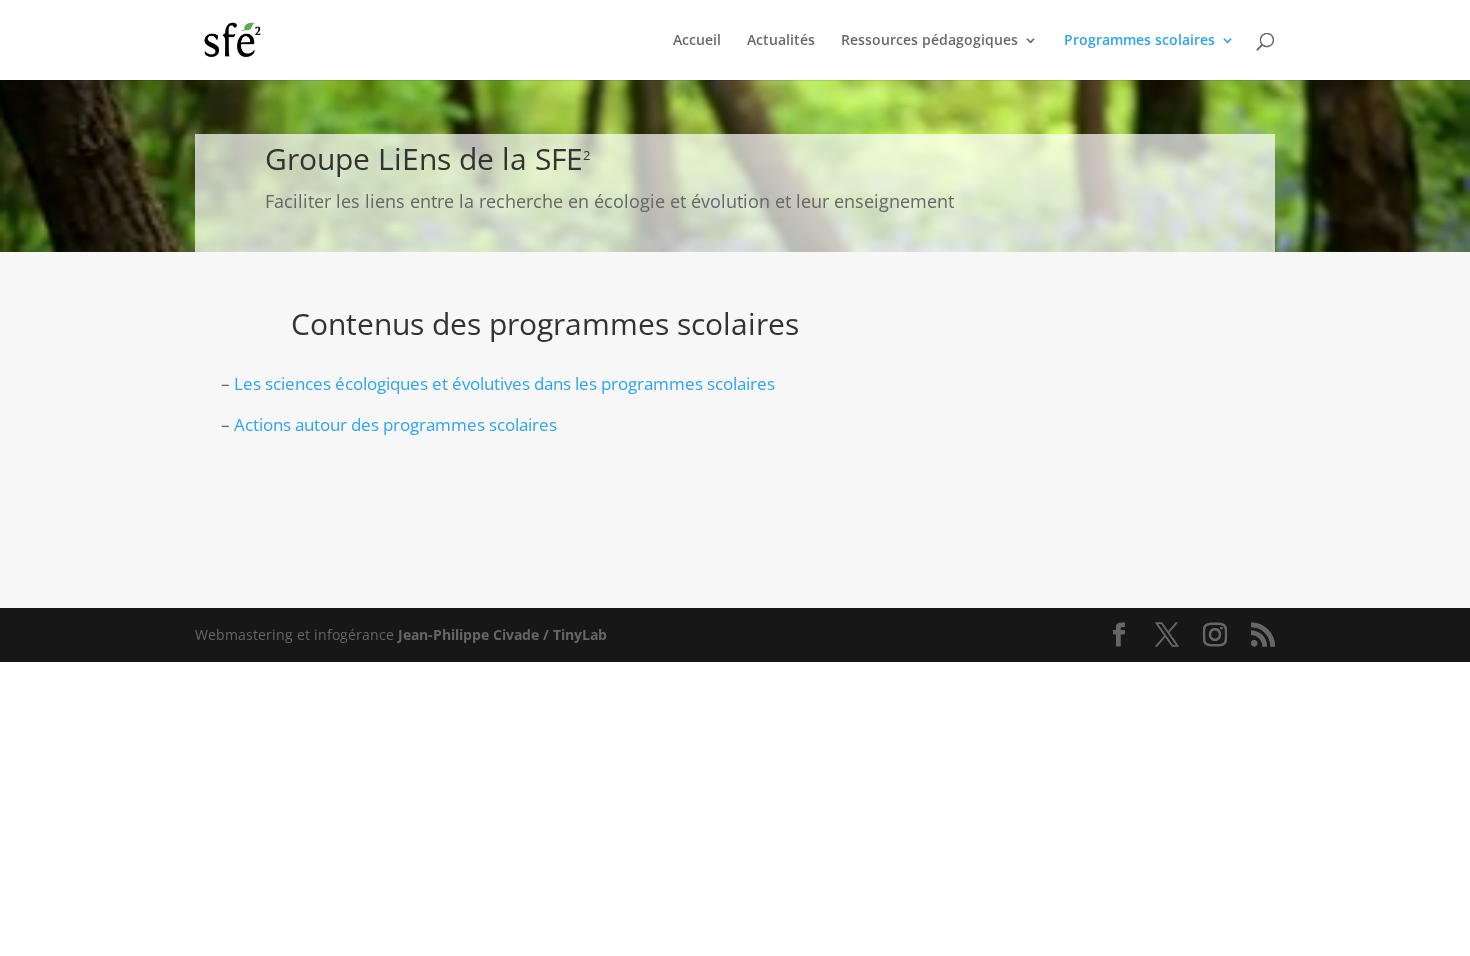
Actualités (781, 41)
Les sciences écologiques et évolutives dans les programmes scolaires (504, 383)
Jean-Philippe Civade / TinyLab (502, 634)
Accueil (697, 41)
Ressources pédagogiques (929, 41)
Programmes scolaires (1139, 41)
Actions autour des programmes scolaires (395, 424)
